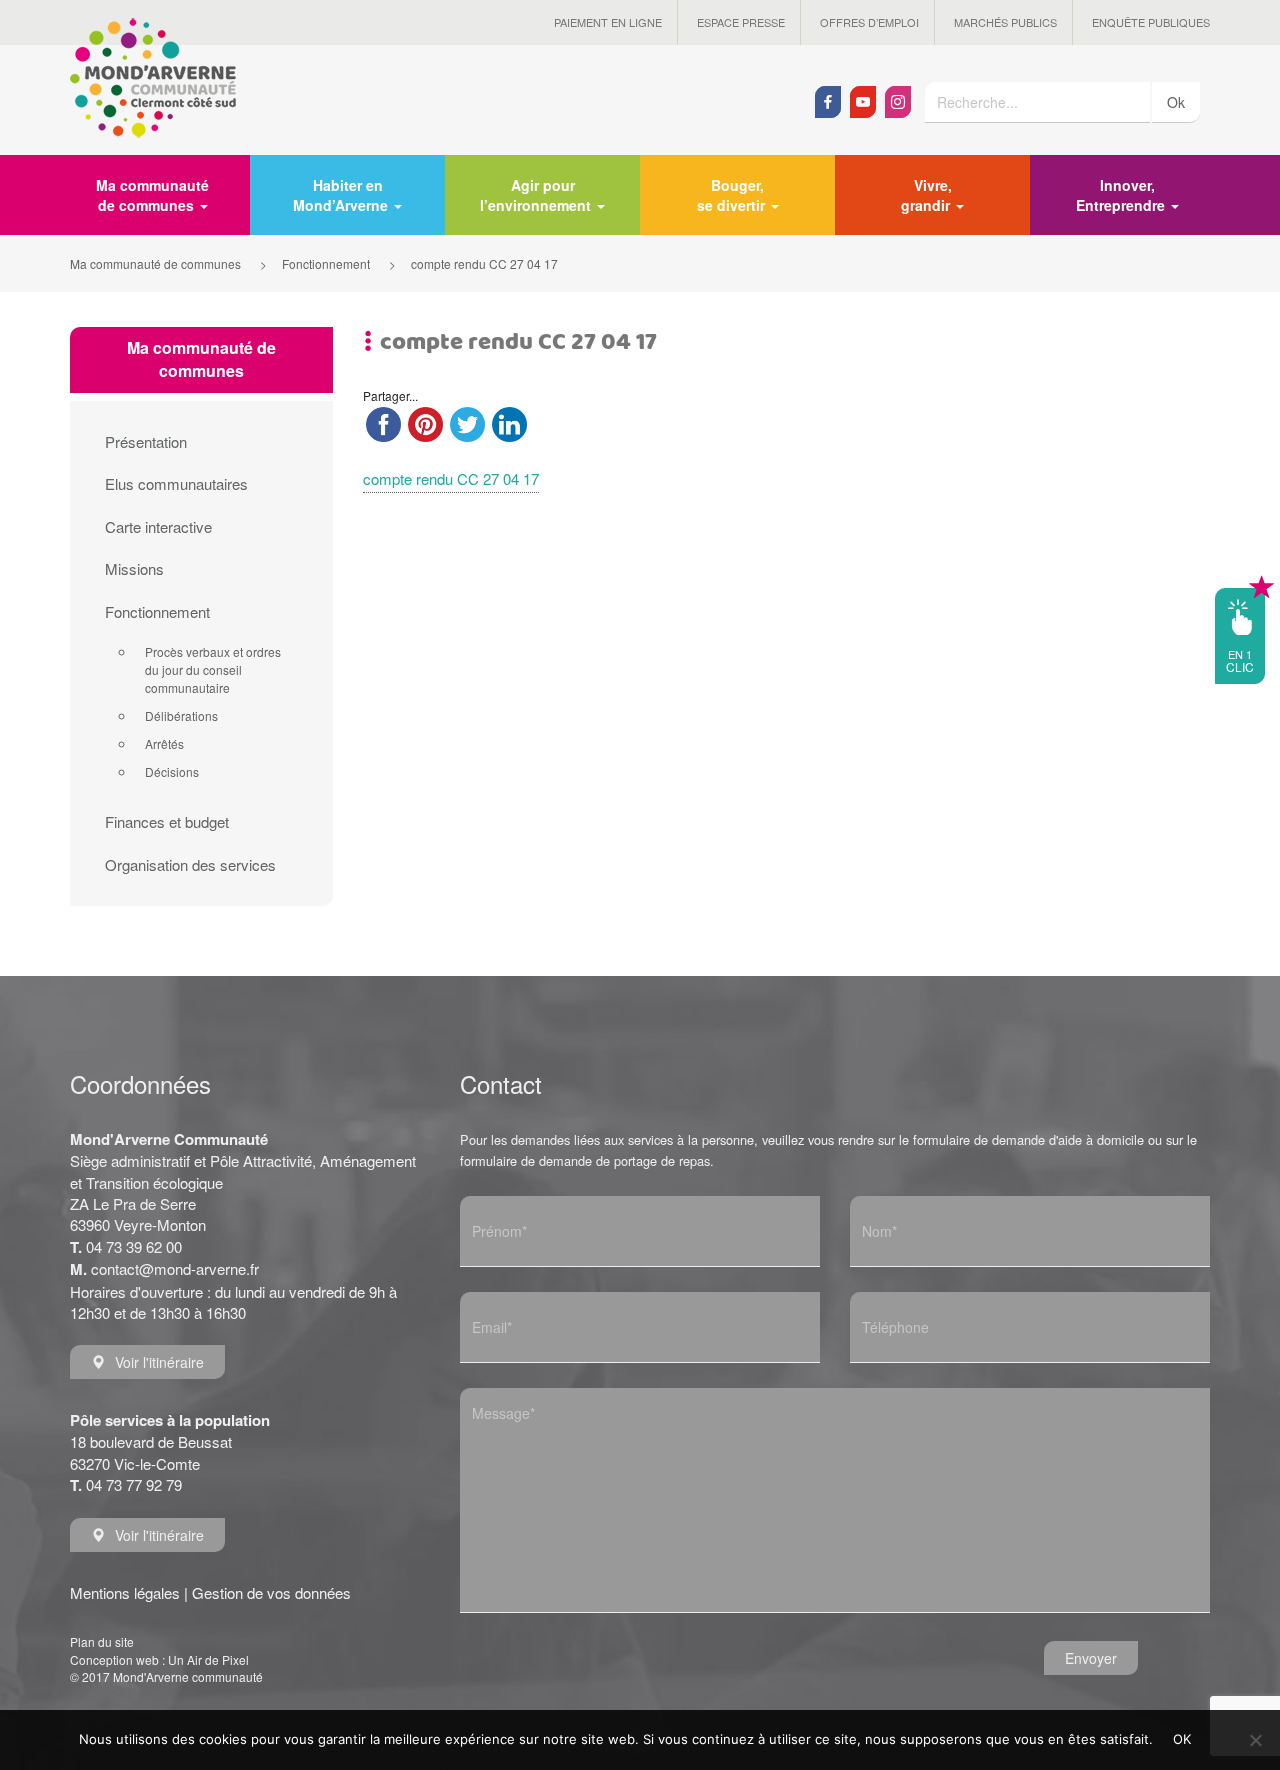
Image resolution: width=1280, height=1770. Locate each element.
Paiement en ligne (608, 22)
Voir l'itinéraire (159, 1362)
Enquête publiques (1151, 22)
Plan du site (102, 1641)
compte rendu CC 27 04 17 (451, 478)
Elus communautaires (176, 483)
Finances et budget (167, 821)
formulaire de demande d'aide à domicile (1028, 1139)
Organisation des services (190, 864)
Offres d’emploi (869, 22)
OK (1182, 1739)
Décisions (172, 771)
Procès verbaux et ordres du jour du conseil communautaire (213, 669)
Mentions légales (125, 1592)
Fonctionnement (157, 611)
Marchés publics (1005, 22)
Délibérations (181, 715)
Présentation (146, 441)
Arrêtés (164, 743)
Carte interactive (158, 526)
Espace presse (741, 22)
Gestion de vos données (271, 1592)
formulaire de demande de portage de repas (585, 1160)
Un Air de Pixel (208, 1659)
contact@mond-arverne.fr (175, 1268)
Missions (134, 568)
